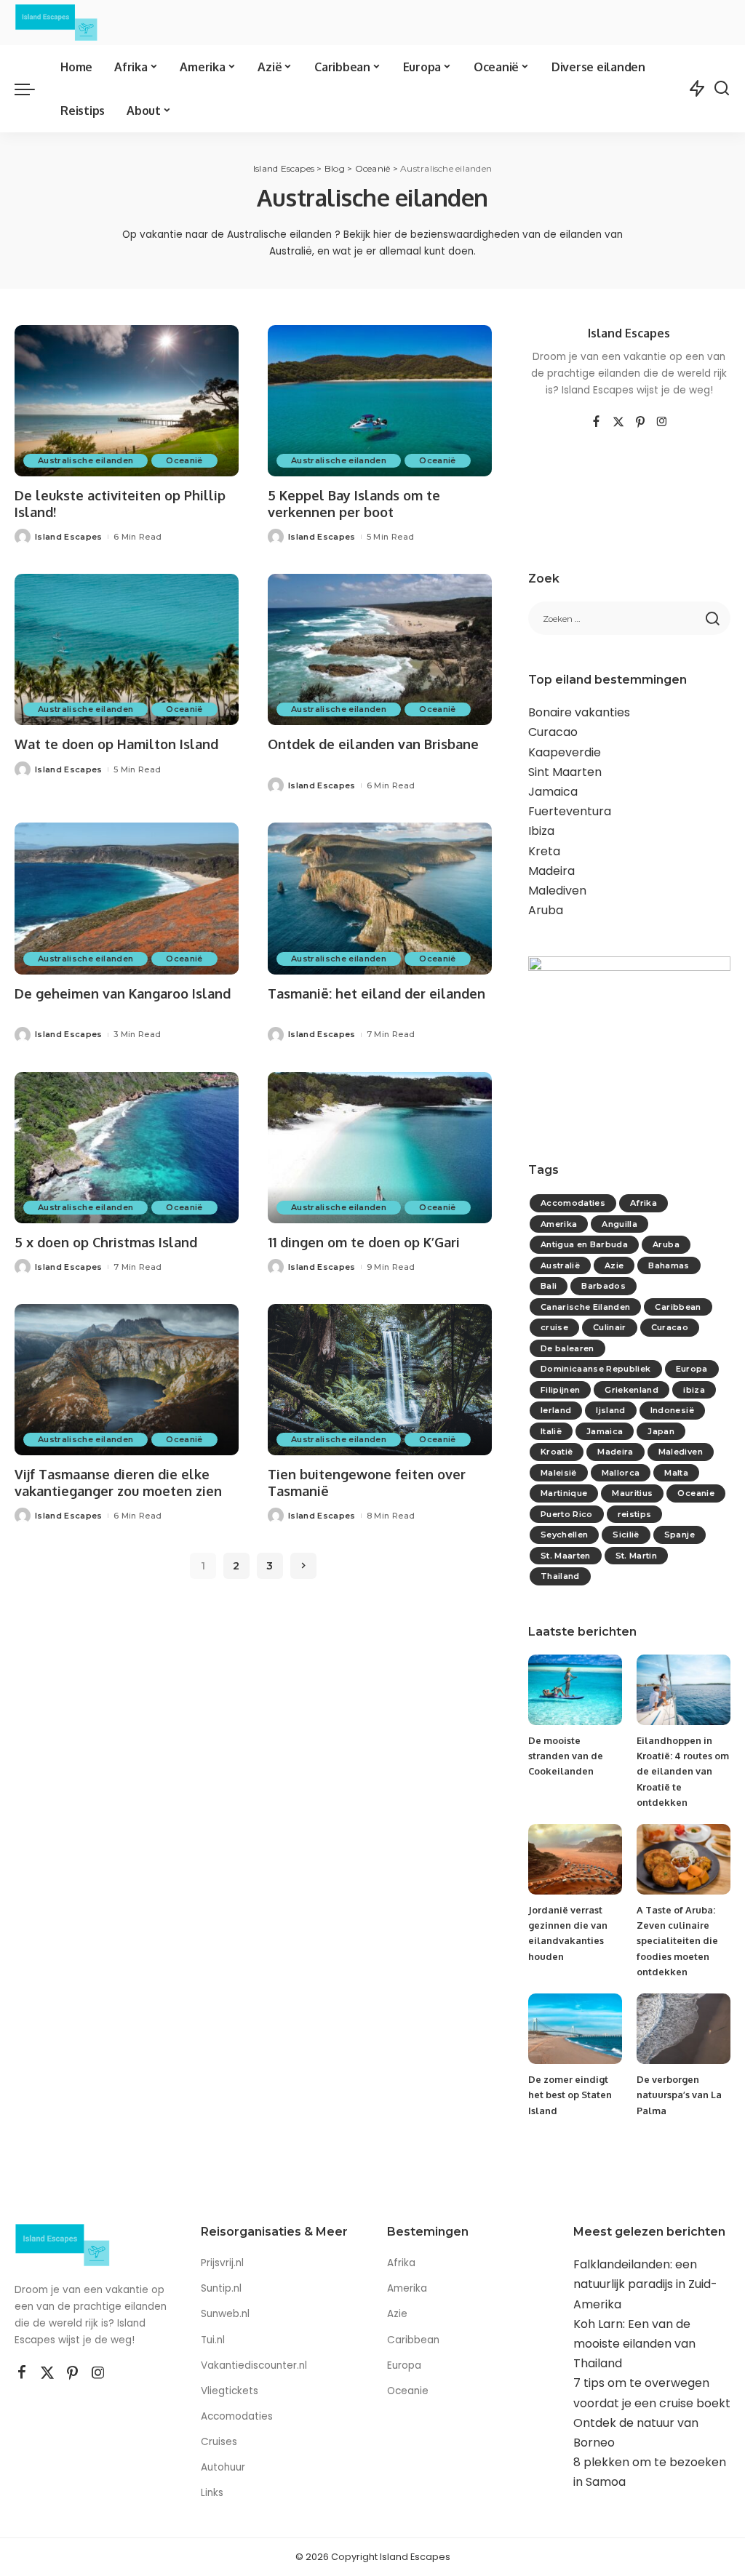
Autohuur (223, 2467)
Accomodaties (573, 1203)
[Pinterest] (640, 423)
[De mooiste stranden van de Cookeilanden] (575, 1690)
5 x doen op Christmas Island (106, 1242)
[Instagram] (662, 423)
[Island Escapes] (56, 23)
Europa (692, 1369)
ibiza (694, 1390)
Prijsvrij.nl (222, 2263)
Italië (551, 1431)
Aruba (546, 910)
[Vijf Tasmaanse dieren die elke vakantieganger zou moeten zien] (127, 1380)
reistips (635, 1514)
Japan (661, 1431)
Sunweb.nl (225, 2314)
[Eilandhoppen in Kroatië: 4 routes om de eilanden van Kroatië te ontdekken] (684, 1690)
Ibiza (541, 831)
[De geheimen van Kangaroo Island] (127, 898)
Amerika (559, 1224)
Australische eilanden (85, 460)
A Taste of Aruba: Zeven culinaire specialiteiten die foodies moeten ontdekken (677, 1941)
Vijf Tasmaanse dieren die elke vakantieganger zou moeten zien (118, 1483)
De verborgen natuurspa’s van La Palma (679, 2095)
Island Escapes (69, 537)
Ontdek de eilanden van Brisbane (373, 744)
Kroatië (557, 1452)
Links (212, 2493)
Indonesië (672, 1410)
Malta (676, 1473)
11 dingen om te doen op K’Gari (364, 1242)
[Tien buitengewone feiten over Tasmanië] (380, 1380)
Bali (549, 1286)
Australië (560, 1265)
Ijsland (610, 1410)
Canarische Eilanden (586, 1307)
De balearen (567, 1348)
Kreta (544, 851)
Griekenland (632, 1390)
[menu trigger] (32, 89)
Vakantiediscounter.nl (254, 2365)
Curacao (553, 732)
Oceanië (184, 460)
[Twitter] (618, 423)
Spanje (680, 1535)
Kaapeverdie (565, 752)
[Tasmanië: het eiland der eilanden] (380, 898)
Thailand (560, 1576)
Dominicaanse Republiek (596, 1369)
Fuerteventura (570, 811)
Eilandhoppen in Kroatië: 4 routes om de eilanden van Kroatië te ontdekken (683, 1771)
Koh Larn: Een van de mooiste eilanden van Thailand (634, 2344)
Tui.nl (213, 2340)
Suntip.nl (221, 2288)
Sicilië (626, 1535)
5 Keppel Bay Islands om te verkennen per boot (354, 504)
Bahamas (669, 1265)
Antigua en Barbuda (584, 1244)
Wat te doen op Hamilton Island (116, 744)
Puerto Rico (567, 1514)
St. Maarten (566, 1556)
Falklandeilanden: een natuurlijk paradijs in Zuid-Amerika (645, 2284)
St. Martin (636, 1556)
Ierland (556, 1410)
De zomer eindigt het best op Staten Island (570, 2095)
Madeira (551, 871)
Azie (614, 1265)
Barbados (603, 1286)
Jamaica (553, 792)
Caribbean (678, 1307)
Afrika (644, 1203)
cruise (554, 1327)
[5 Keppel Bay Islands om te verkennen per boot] (380, 401)
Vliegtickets (231, 2391)
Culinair (610, 1327)
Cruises (219, 2442)
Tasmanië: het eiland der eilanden (377, 993)
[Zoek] (722, 89)
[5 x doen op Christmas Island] (127, 1148)
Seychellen (564, 1535)
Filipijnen (560, 1390)
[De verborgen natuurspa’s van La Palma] (684, 2029)
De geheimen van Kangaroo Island (123, 993)
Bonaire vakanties (579, 712)
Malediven (557, 891)
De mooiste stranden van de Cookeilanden (566, 1756)
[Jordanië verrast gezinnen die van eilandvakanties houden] (575, 1859)
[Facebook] (596, 423)
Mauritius (632, 1493)
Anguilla (619, 1224)
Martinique (564, 1493)
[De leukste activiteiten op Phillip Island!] (127, 401)
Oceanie (696, 1493)
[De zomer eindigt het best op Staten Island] (575, 2029)
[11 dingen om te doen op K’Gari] (380, 1148)
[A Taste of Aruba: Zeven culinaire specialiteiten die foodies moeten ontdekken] (684, 1859)
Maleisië (559, 1473)
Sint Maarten (565, 772)
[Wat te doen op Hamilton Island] (127, 649)
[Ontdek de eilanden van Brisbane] (380, 649)
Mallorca (621, 1473)
